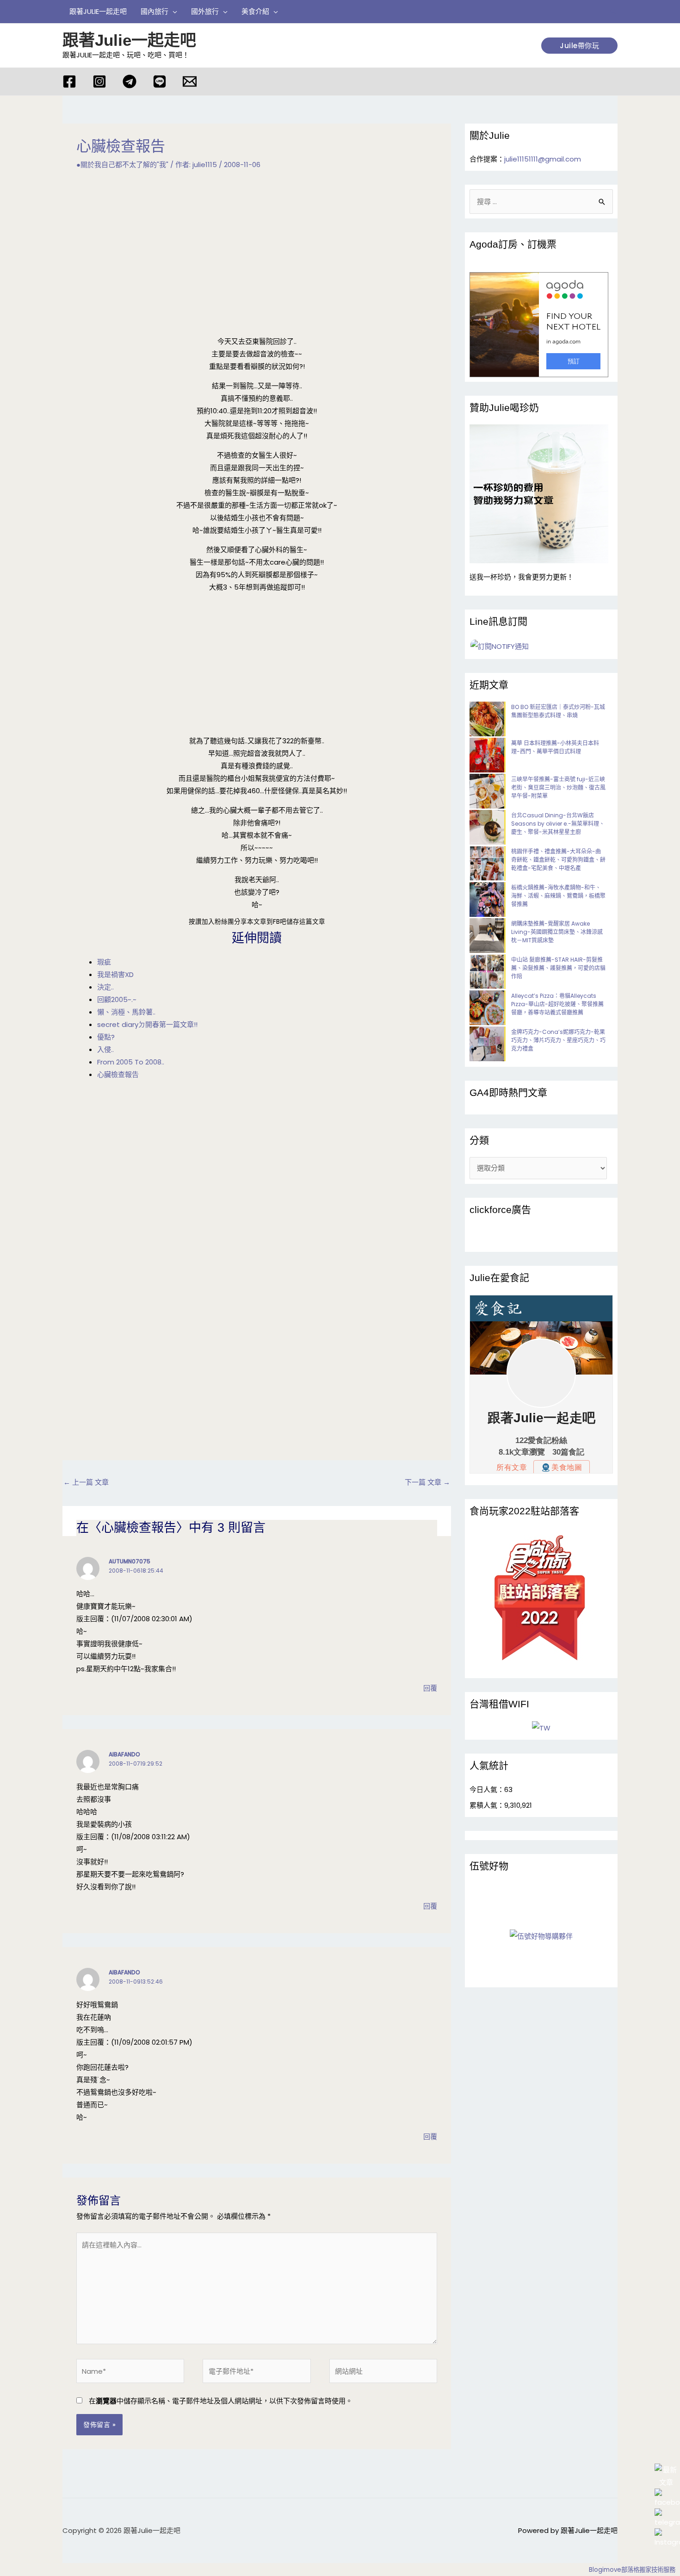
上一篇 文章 (86, 1482)
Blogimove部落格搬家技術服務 (632, 2570)
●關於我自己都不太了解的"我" (122, 165)
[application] (173, 12)
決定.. (105, 987)
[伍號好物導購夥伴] (541, 1936)
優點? (106, 1037)
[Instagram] (99, 81)
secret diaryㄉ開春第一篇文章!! (147, 1024)
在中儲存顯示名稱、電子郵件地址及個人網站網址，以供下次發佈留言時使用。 (221, 2401)
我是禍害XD (115, 974)
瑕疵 (104, 962)
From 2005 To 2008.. (131, 1062)
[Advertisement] (257, 253)
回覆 (430, 1688)
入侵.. (105, 1049)
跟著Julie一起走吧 (129, 40)
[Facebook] (69, 81)
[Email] (190, 81)
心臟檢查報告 (118, 1074)
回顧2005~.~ (117, 999)
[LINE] (160, 81)
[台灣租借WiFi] (541, 1728)
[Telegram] (130, 81)
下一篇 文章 (427, 1482)
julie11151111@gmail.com (543, 159)
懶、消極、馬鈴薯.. (126, 1012)
